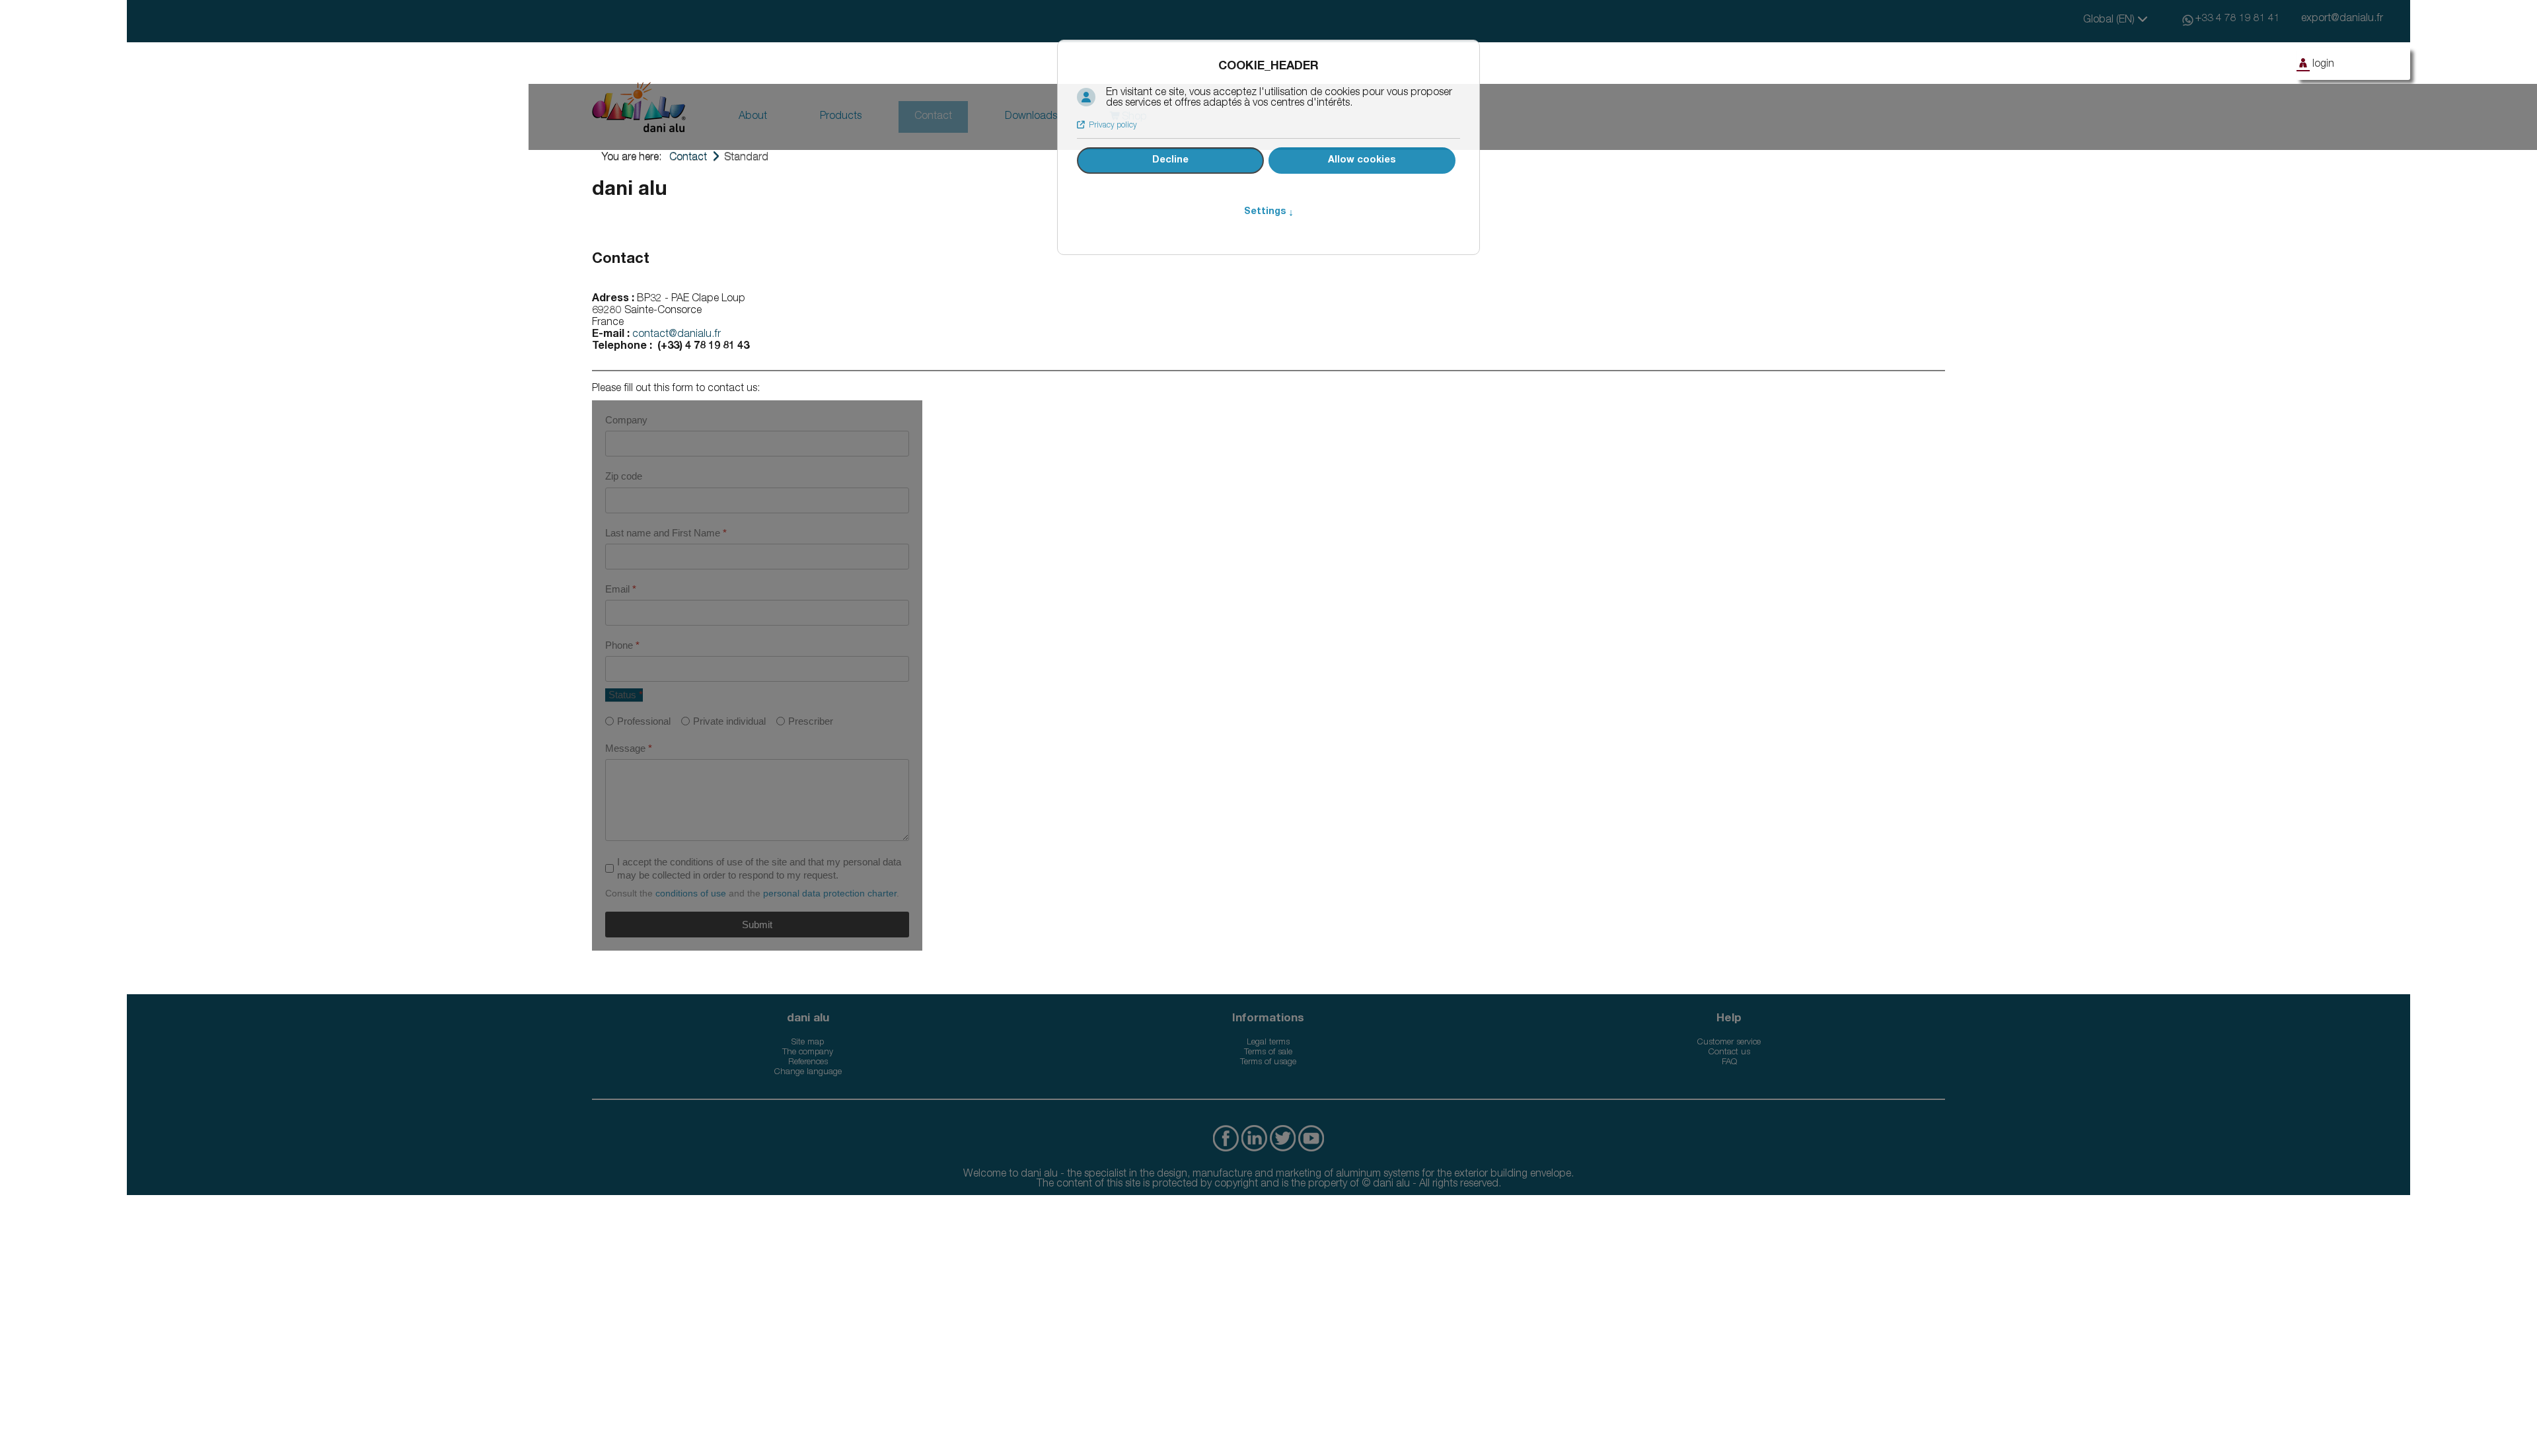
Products (841, 117)
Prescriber (811, 721)
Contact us (1729, 1053)
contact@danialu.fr (677, 335)
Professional (644, 721)
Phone (622, 645)
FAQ (1729, 1063)
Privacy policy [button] (1113, 126)
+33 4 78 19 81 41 (2238, 19)
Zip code (624, 476)
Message (629, 748)
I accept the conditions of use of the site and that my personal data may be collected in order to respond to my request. (759, 868)
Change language (808, 1073)
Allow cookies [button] (1362, 161)
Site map (808, 1043)
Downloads (1031, 117)
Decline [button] (1170, 161)
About (753, 117)
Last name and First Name (666, 533)
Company (626, 420)
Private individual (729, 721)
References (808, 1063)
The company (808, 1053)
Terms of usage (1268, 1063)
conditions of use (691, 893)
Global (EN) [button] (2110, 20)
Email (621, 589)
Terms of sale (1268, 1053)
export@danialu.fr (2342, 19)
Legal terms (1268, 1043)
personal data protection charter (830, 893)
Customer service (1729, 1043)
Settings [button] (1269, 212)
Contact (933, 117)
